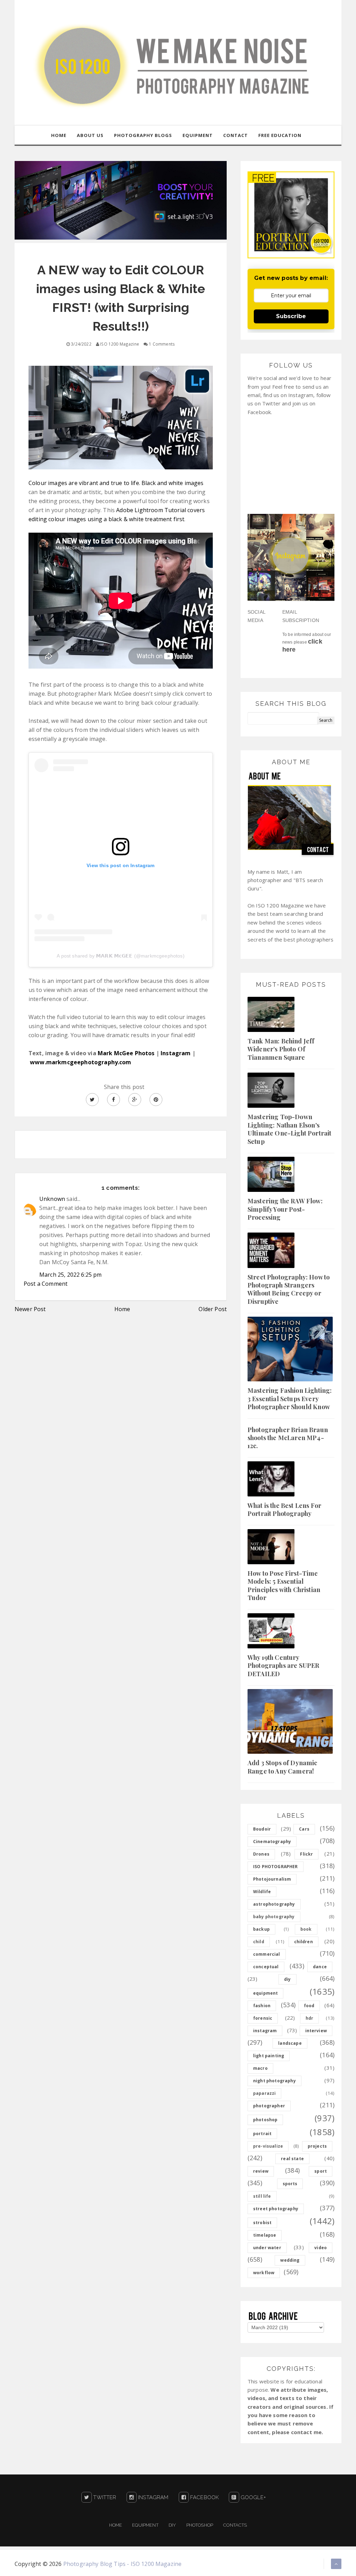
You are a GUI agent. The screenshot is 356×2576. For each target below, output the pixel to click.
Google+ (252, 2497)
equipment (265, 1993)
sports (290, 2184)
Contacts (235, 2525)
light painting (269, 2056)
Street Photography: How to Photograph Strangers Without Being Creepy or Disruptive (289, 1289)
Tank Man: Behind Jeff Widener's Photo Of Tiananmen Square (281, 1049)
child (259, 1942)
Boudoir (262, 1829)
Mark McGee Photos (126, 1053)
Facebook (204, 2497)
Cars (304, 1829)
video (321, 2248)
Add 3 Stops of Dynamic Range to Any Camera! (282, 1767)
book (306, 1929)
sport (321, 2171)
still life (262, 2196)
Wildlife (262, 1892)
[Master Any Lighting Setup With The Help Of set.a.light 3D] (121, 200)
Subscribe (291, 316)
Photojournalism (272, 1879)
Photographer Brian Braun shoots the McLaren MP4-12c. (288, 1438)
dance (320, 1967)
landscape (290, 2043)
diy (287, 1979)
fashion (262, 2006)
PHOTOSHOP (200, 2525)
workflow (264, 2273)
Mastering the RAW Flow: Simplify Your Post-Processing (285, 1209)
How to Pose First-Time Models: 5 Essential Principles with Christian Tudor (284, 1585)
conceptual (266, 1967)
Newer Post (30, 1309)
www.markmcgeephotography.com (80, 1062)
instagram (265, 2031)
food (309, 2006)
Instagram (176, 1053)
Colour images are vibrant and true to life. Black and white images (116, 483)
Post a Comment (46, 1284)
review (261, 2171)
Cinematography (272, 1842)
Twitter (104, 2497)
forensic (263, 2018)
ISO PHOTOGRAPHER (276, 1867)
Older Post (213, 1309)
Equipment (145, 2525)
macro (260, 2068)
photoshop (265, 2120)
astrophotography (274, 1904)
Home (122, 1309)
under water (267, 2248)
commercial (267, 1954)
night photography (274, 2081)
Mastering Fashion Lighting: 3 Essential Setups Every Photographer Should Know (290, 1399)
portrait (262, 2134)
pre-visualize (268, 2146)
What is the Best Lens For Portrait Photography (284, 1509)
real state (292, 2159)
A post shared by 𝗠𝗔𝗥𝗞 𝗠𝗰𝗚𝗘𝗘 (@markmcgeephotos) (120, 956)
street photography (276, 2209)
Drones (261, 1854)
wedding (290, 2260)
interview (316, 2031)
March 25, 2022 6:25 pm (71, 1275)
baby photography (274, 1917)
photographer (269, 2106)
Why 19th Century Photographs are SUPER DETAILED (283, 1666)
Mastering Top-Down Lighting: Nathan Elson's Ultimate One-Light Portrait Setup (289, 1129)
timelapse (265, 2235)
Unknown (52, 1199)
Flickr (306, 1854)
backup (261, 1929)
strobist (262, 2223)
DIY (172, 2525)
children (304, 1942)
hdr (309, 2018)
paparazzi (264, 2093)
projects (317, 2146)
